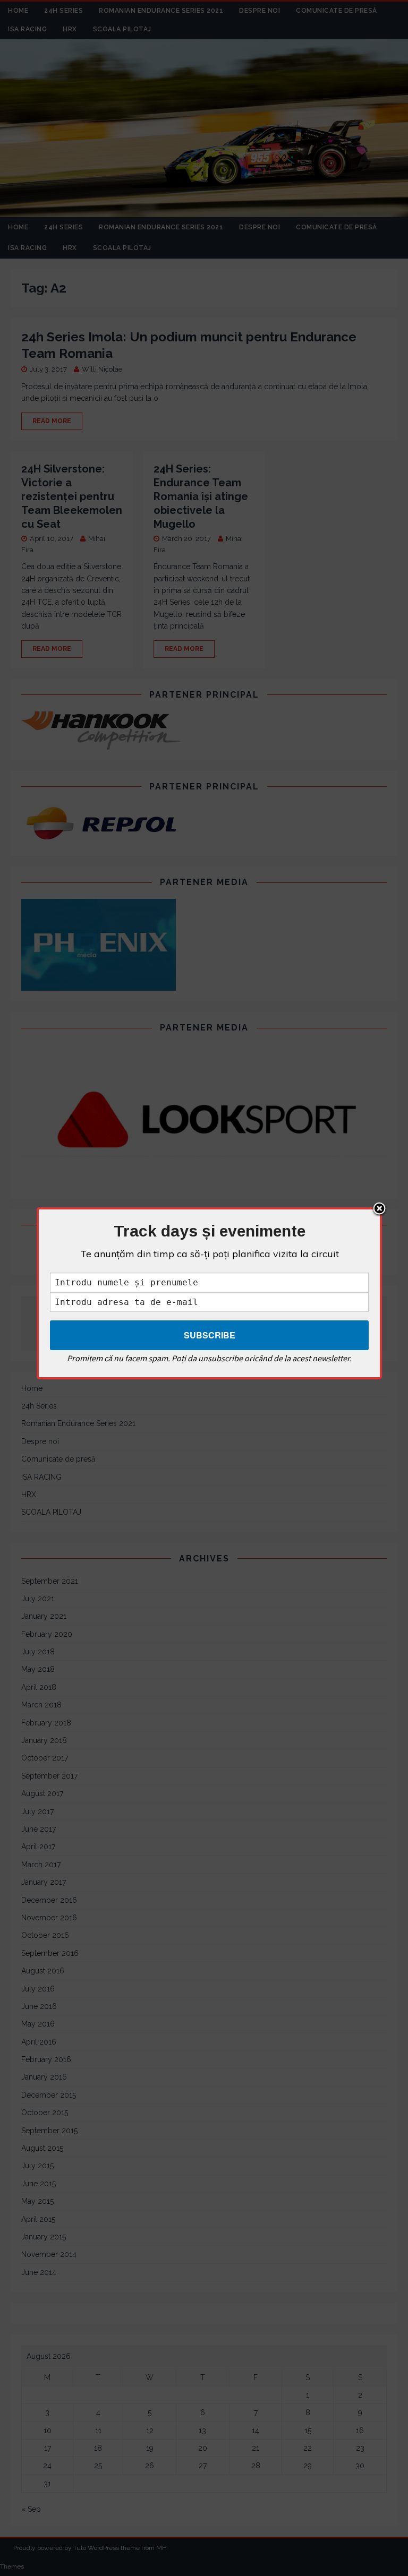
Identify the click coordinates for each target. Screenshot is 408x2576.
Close (379, 1209)
